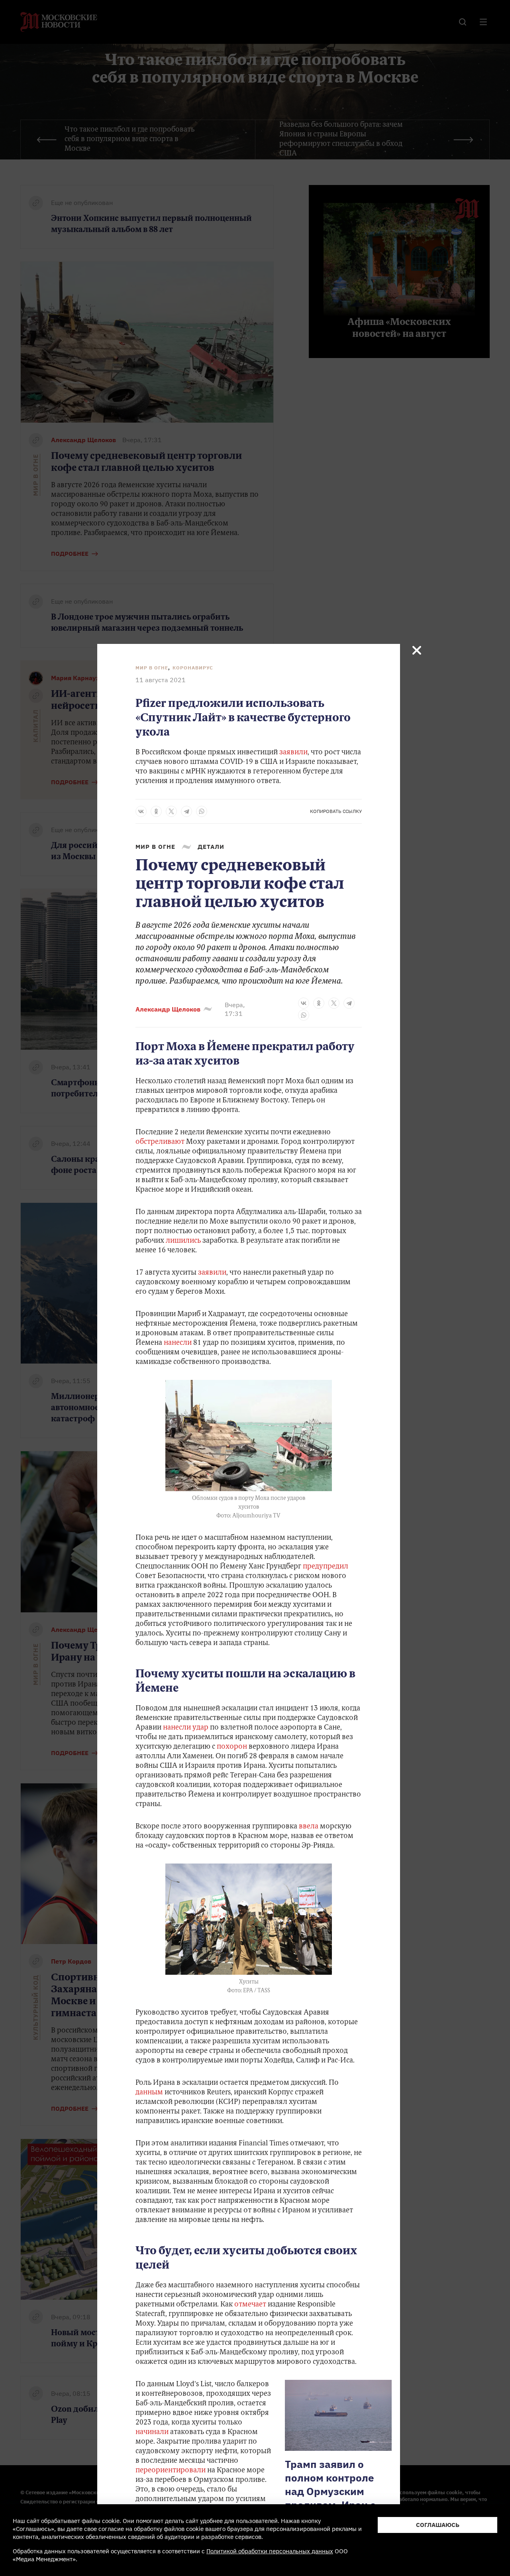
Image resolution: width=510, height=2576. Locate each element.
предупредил (326, 1567)
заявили (293, 753)
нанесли (178, 1343)
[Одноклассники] (156, 811)
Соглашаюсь (438, 2525)
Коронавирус (193, 668)
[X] (171, 811)
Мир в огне (152, 668)
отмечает (250, 2305)
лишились (183, 1241)
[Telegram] (186, 811)
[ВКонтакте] (141, 811)
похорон (232, 1747)
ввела (309, 1827)
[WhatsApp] (202, 811)
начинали (152, 2432)
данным (149, 2093)
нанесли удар (186, 1728)
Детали (211, 847)
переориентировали (171, 2471)
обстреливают (160, 1142)
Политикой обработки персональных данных (270, 2551)
